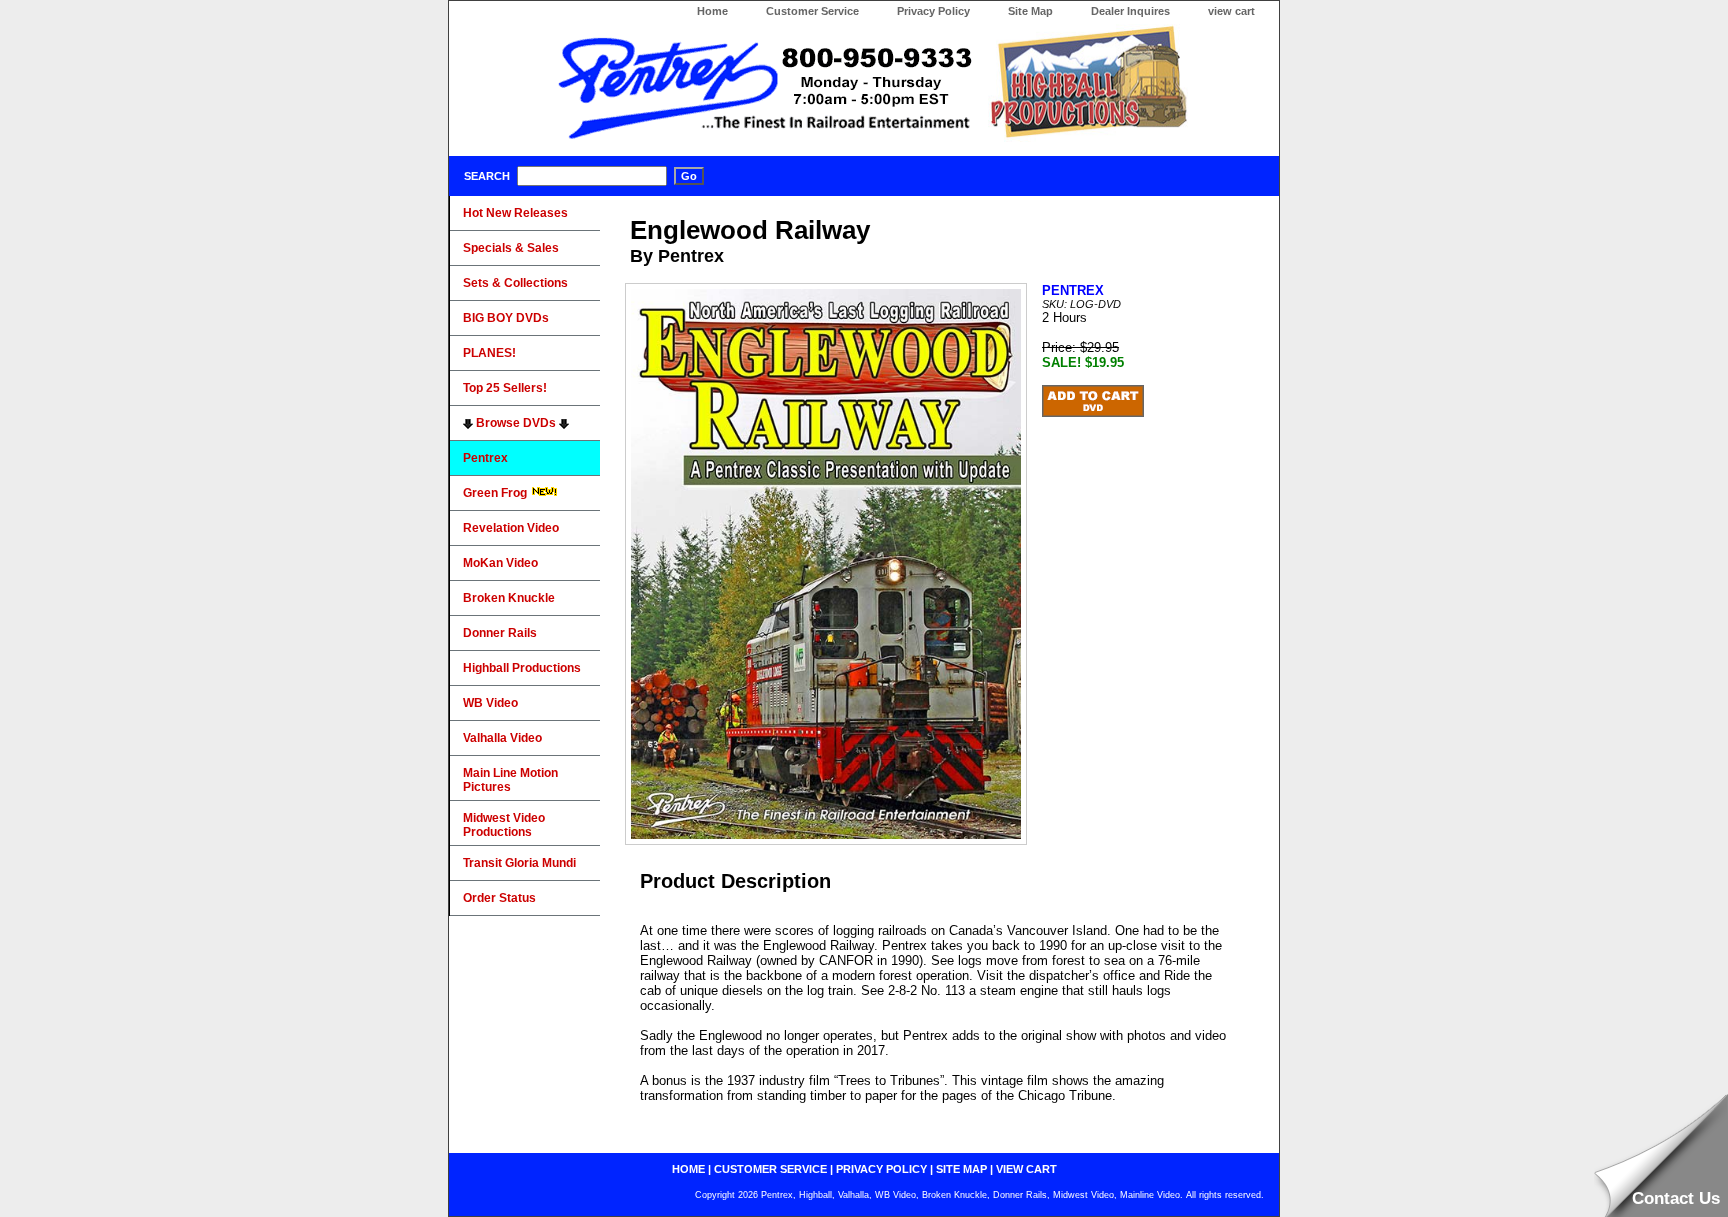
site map (961, 1169)
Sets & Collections (515, 283)
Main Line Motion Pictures (510, 780)
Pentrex (485, 458)
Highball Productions (522, 668)
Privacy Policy (933, 11)
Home (712, 11)
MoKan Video (500, 563)
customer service (770, 1169)
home (688, 1169)
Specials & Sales (511, 248)
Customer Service (812, 11)
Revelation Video (511, 528)
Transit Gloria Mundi (519, 863)
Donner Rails (500, 633)
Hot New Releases (515, 213)
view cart (1231, 11)
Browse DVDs (516, 423)
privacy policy (881, 1169)
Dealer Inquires (1130, 11)
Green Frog (496, 493)
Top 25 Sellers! (505, 388)
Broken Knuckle (509, 598)
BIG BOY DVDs (506, 318)
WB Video (490, 703)
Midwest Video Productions (504, 825)
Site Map (1030, 11)
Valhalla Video (502, 738)
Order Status (499, 898)
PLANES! (489, 353)
